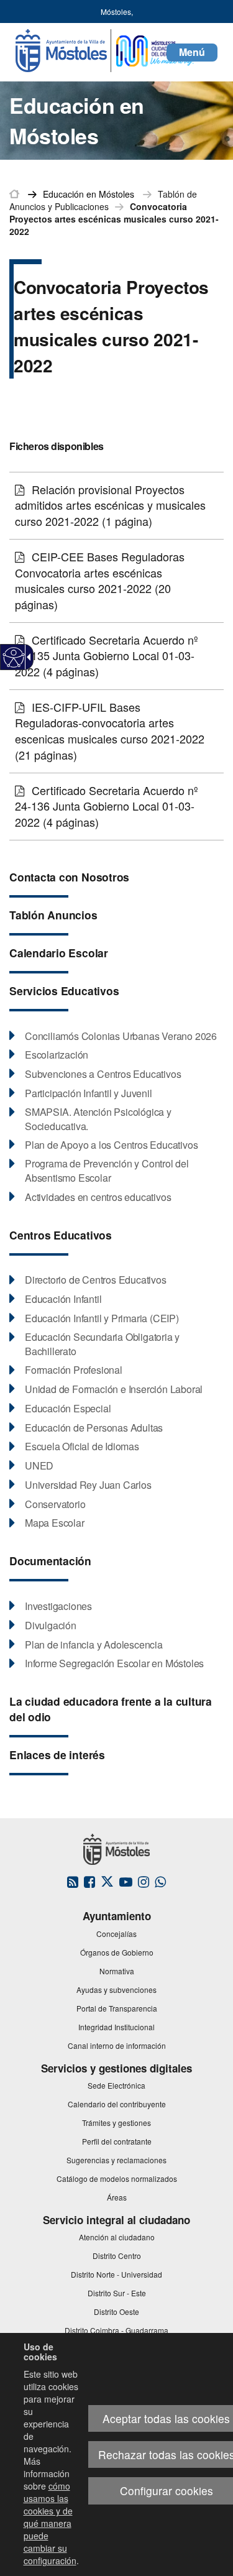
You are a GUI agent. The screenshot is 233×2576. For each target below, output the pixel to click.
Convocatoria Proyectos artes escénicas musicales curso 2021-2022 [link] (114, 219)
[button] (192, 53)
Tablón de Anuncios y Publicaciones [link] (103, 200)
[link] (14, 657)
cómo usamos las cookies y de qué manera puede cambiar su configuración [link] (50, 2523)
